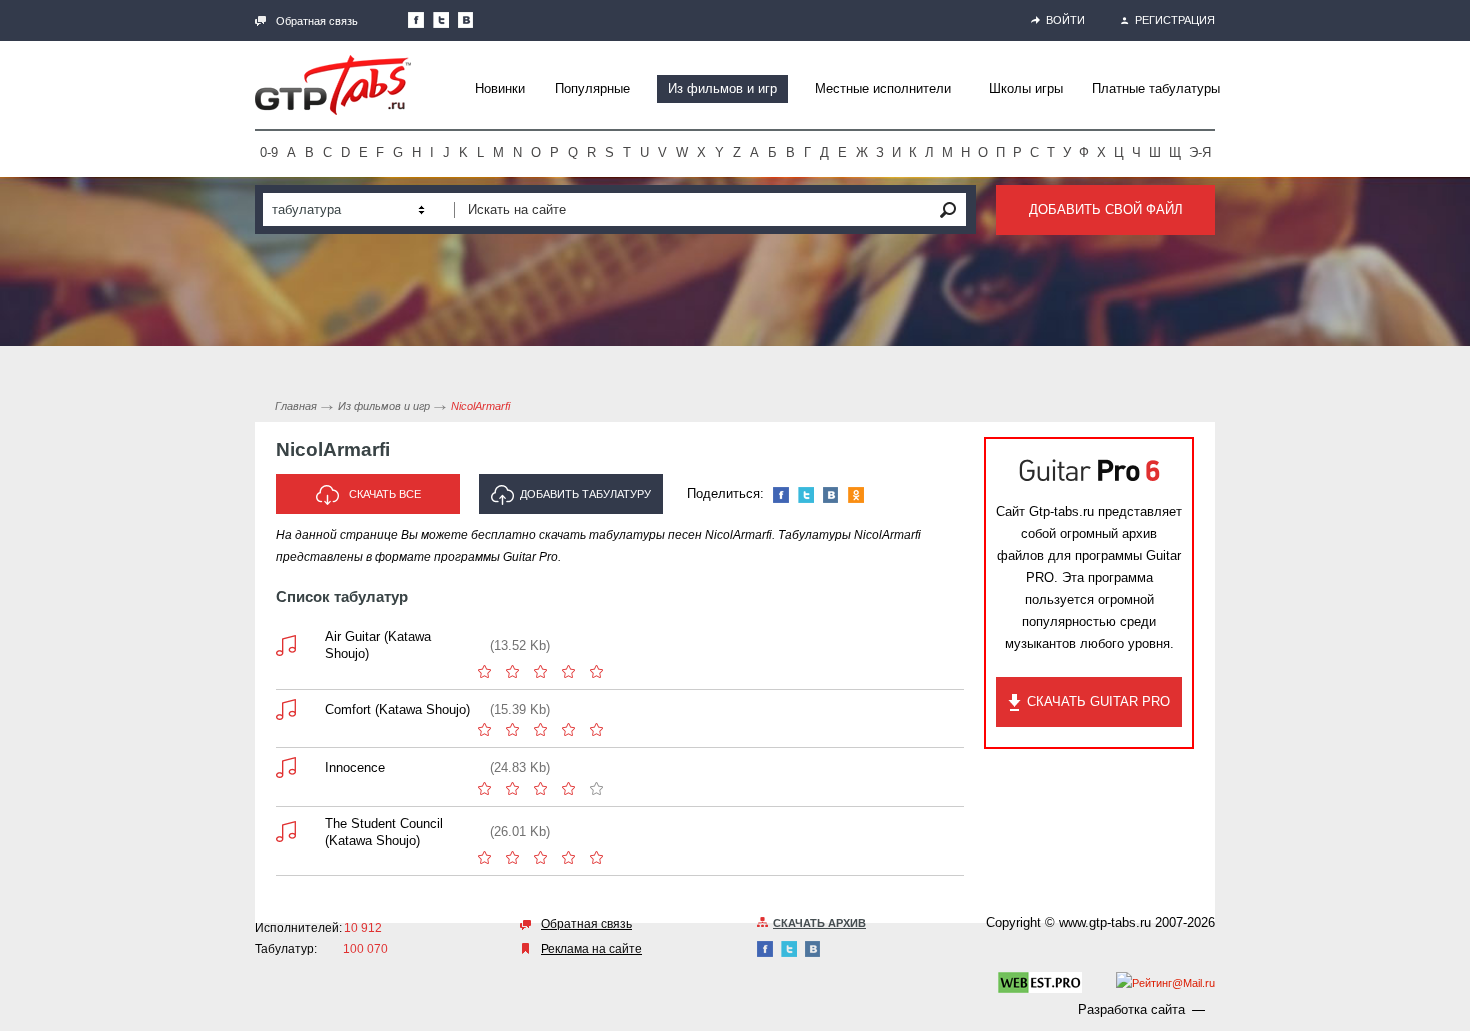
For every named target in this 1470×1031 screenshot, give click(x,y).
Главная (296, 406)
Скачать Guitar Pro (1098, 701)
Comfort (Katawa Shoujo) (397, 709)
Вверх (1453, 515)
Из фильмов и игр (722, 88)
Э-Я (1200, 152)
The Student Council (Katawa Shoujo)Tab (286, 831)
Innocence (355, 767)
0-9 (269, 152)
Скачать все (385, 494)
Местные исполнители (883, 88)
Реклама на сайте (591, 949)
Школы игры (1026, 88)
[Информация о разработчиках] (1040, 986)
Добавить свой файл (1106, 209)
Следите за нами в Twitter (441, 20)
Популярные (592, 88)
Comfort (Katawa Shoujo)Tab (286, 709)
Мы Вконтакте (466, 20)
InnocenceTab (286, 767)
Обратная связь (317, 21)
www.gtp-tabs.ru (1105, 922)
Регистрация (1175, 20)
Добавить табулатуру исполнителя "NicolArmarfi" (571, 501)
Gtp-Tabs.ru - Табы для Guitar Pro (333, 85)
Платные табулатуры (1156, 88)
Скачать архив (819, 923)
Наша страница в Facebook (416, 20)
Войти (1065, 20)
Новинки (500, 88)
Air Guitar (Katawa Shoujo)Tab (286, 645)
